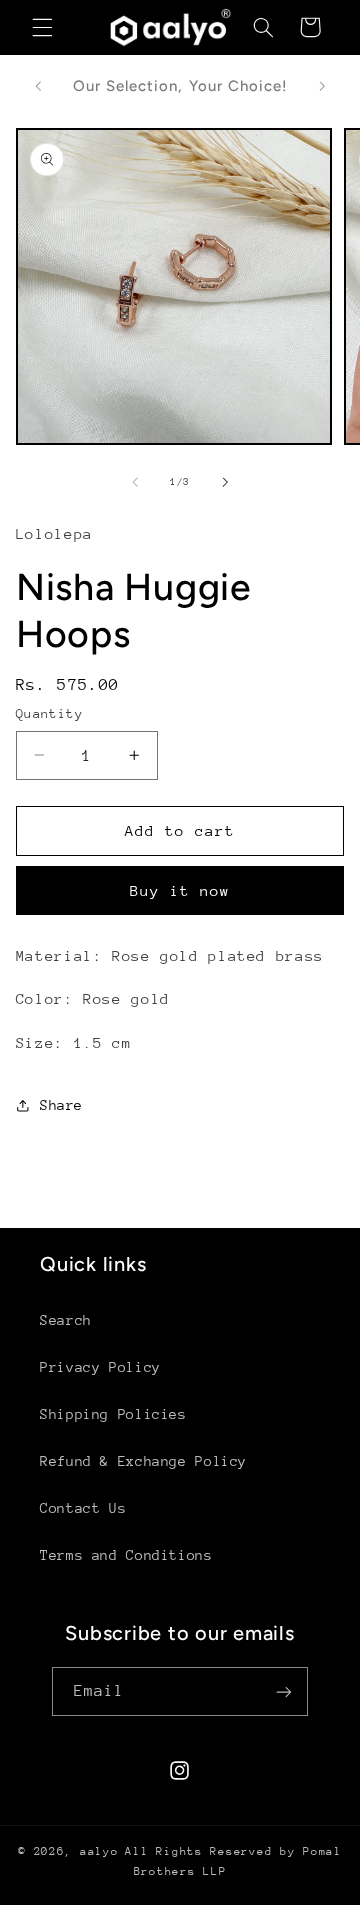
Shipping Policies (113, 1414)
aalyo (99, 1851)
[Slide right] (225, 482)
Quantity (49, 713)
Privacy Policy (100, 1367)
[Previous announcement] (38, 86)
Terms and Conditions (126, 1555)
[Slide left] (135, 482)
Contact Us (83, 1508)
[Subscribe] (284, 1691)
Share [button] (61, 1105)
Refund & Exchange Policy (143, 1461)
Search (66, 1320)
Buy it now (180, 890)
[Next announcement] (322, 86)
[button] (42, 27)
